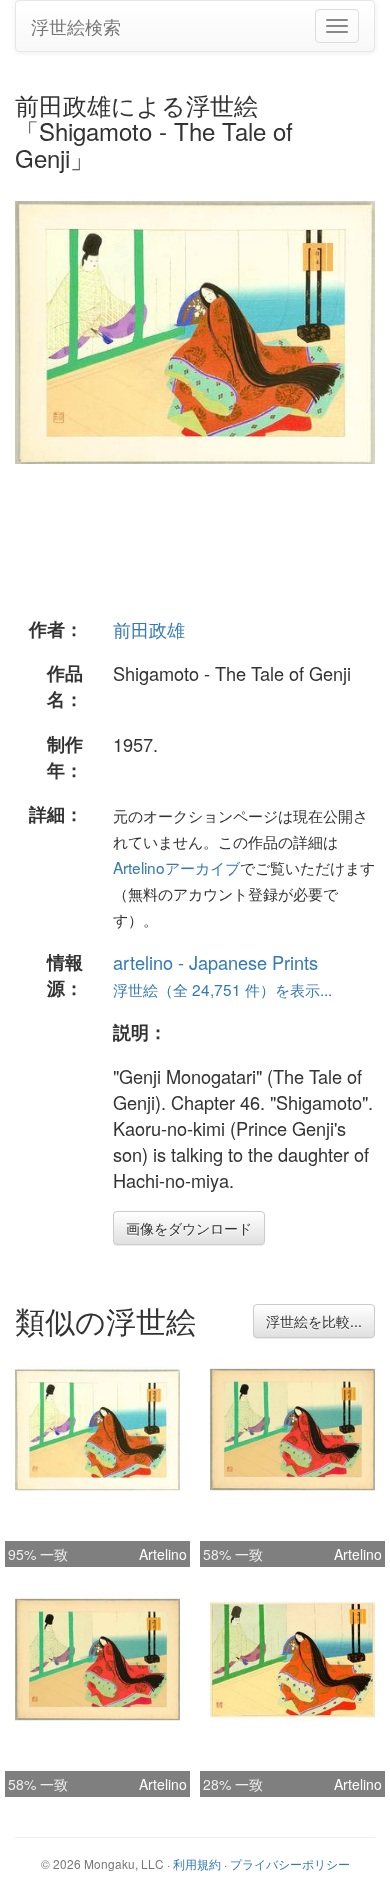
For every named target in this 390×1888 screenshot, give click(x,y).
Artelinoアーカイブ (176, 867)
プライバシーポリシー (290, 1863)
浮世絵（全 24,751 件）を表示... (222, 989)
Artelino (163, 1554)
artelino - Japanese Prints (215, 962)
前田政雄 (149, 629)
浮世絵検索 (76, 26)
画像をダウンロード (189, 1228)
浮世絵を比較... (314, 1321)
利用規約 (197, 1863)
